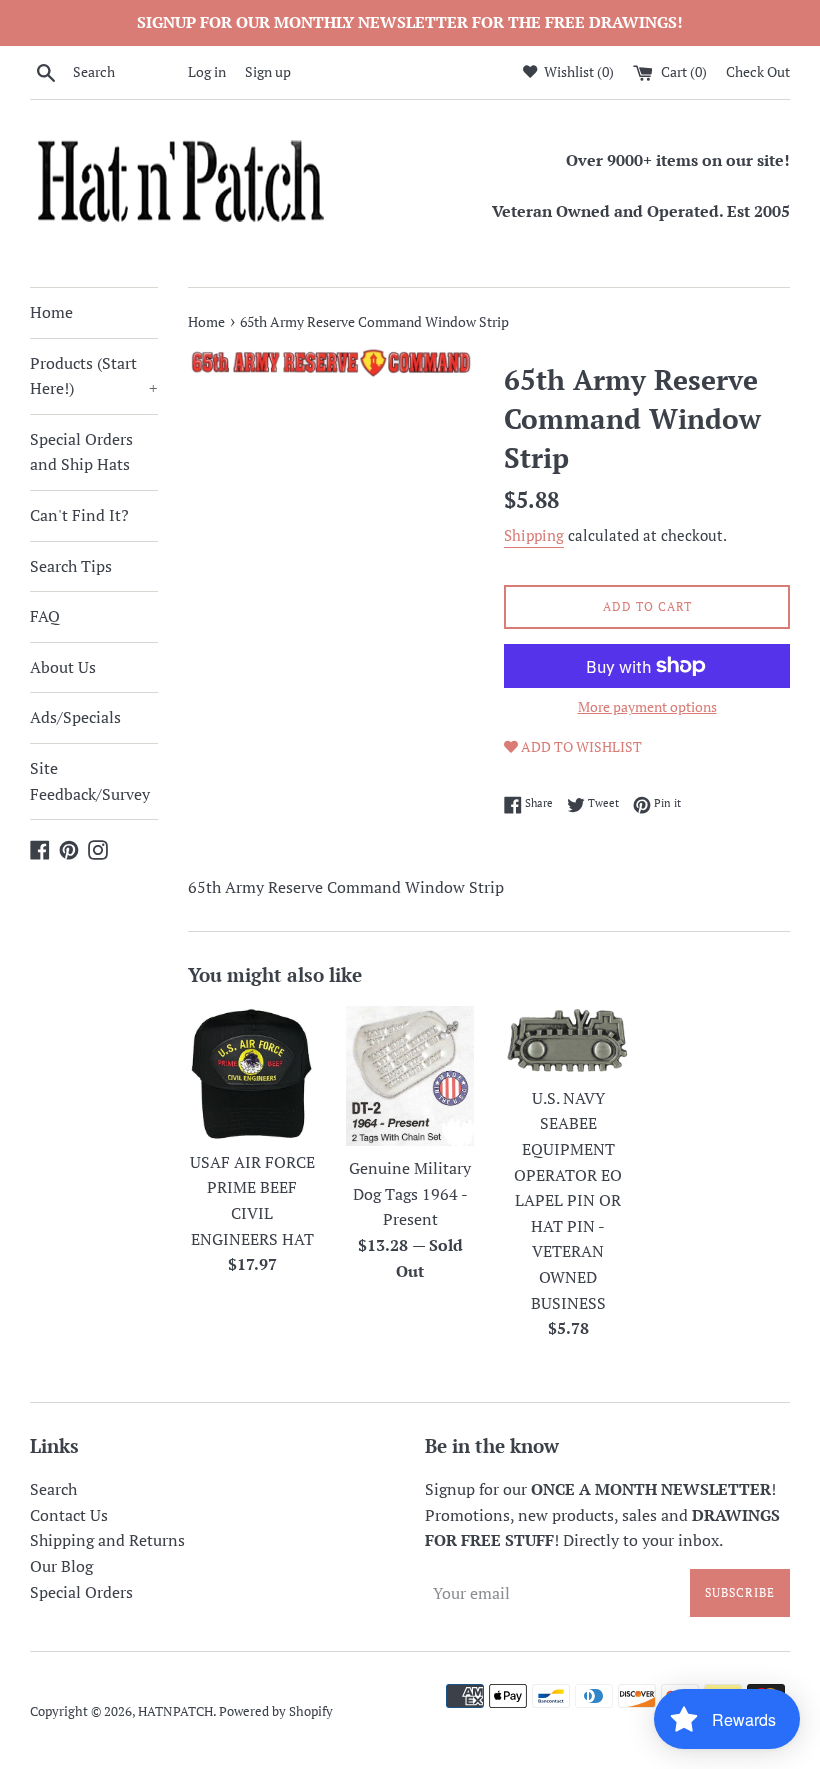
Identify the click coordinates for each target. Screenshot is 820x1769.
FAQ (45, 616)
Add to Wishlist (580, 746)
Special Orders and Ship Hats (81, 452)
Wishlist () (577, 71)
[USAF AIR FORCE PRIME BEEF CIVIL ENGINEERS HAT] (252, 1073)
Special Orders (81, 1592)
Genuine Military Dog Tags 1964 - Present (410, 1193)
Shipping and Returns (107, 1540)
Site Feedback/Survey (90, 781)
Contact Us (69, 1515)
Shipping (534, 535)
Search (53, 1489)
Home (51, 312)
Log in (207, 71)
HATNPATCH (175, 1711)
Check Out (758, 71)
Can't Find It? (79, 515)
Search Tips (71, 566)
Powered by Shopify (276, 1711)
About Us (63, 667)
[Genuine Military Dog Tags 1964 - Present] (410, 1076)
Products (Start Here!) (94, 376)
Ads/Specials (75, 717)
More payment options (647, 706)
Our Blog (61, 1566)
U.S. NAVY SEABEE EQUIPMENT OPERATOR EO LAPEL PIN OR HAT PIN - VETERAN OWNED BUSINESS (568, 1200)
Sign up (268, 71)
